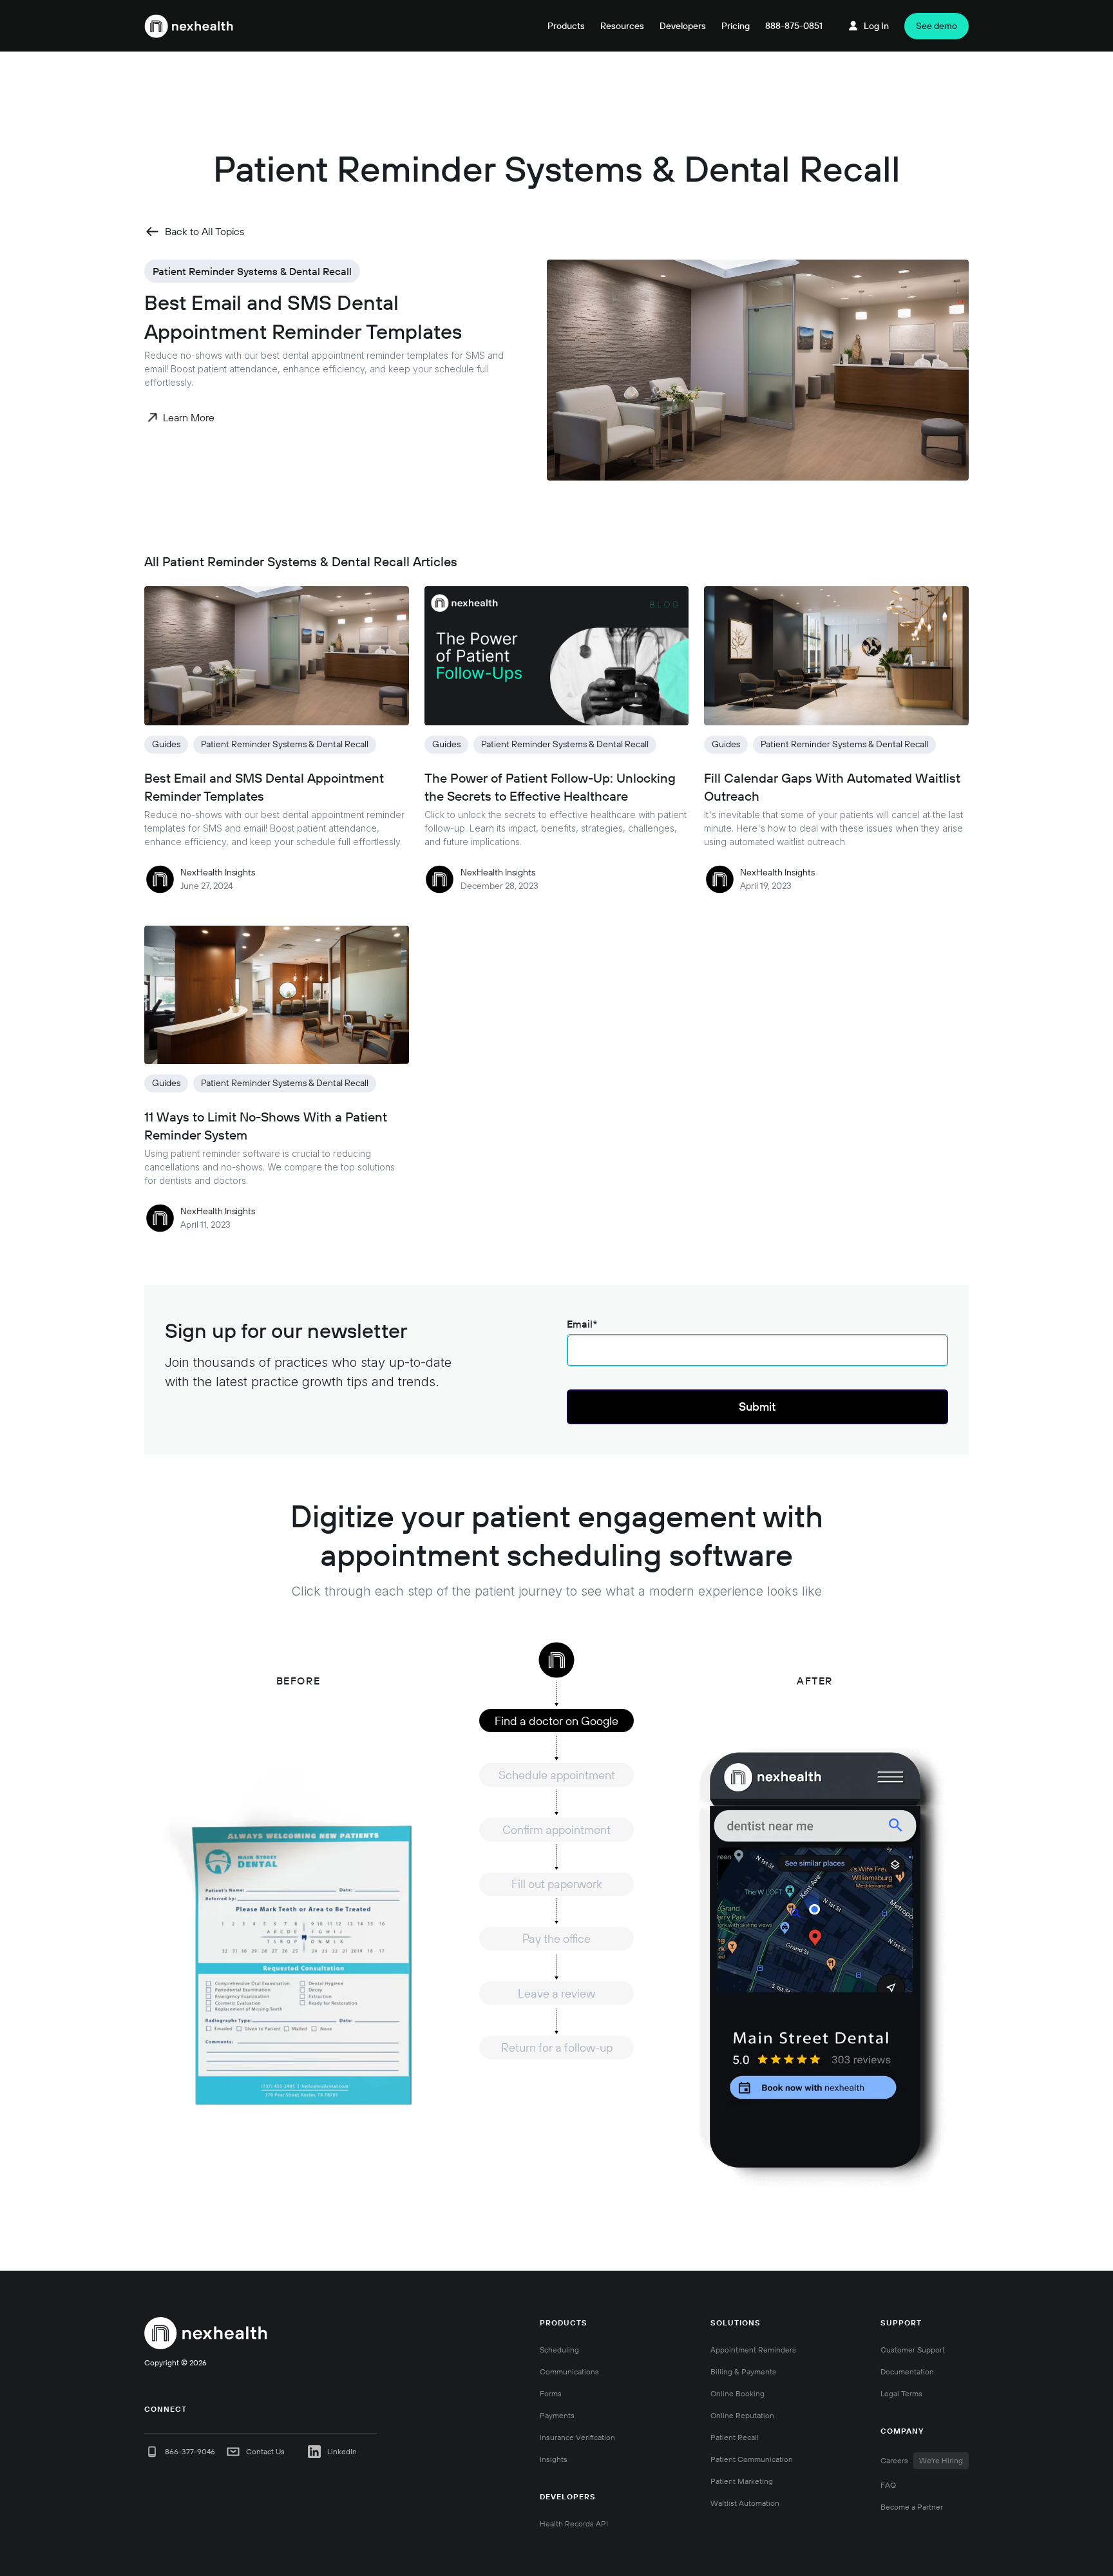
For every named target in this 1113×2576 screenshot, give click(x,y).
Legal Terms (901, 2393)
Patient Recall (735, 2437)
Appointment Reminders (753, 2350)
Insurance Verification (577, 2437)
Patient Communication (752, 2459)
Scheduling (559, 2350)
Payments (557, 2415)
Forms (551, 2393)
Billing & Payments (743, 2371)
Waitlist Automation (745, 2503)
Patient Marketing (742, 2481)
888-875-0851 (794, 26)
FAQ (888, 2485)
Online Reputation (742, 2415)
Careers (922, 2460)
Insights (554, 2459)
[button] (566, 26)
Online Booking (737, 2393)
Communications (569, 2371)
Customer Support (913, 2350)
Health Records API (574, 2524)
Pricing (736, 26)
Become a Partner (912, 2507)
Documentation (907, 2371)
